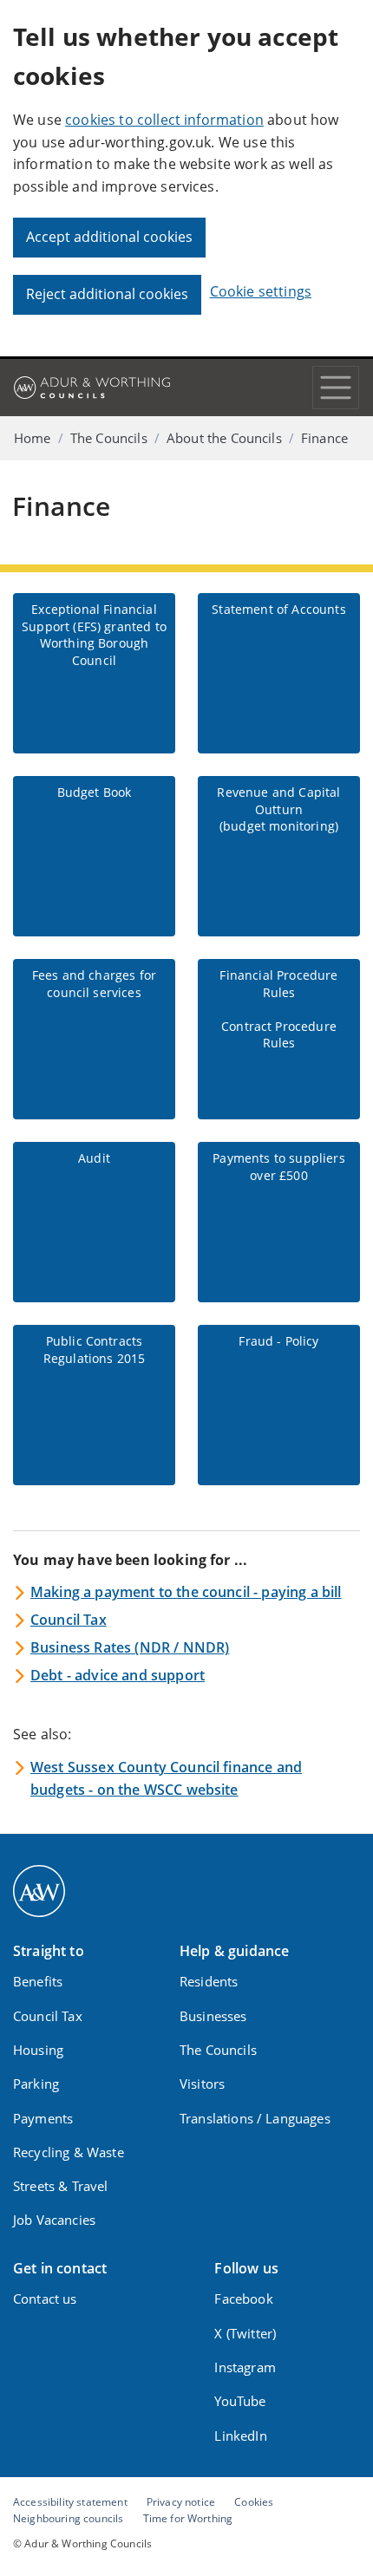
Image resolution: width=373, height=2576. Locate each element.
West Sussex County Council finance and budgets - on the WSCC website (166, 1778)
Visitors (202, 2084)
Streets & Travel (61, 2186)
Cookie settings (261, 291)
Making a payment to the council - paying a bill (186, 1592)
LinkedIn (240, 2436)
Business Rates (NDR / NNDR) (130, 1647)
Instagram (245, 2367)
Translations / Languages (255, 2118)
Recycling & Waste (69, 2152)
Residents (209, 1981)
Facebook (243, 2299)
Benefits (38, 1981)
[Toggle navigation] (336, 388)
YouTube (240, 2401)
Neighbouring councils (68, 2518)
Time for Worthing (188, 2518)
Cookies (254, 2501)
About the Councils (224, 438)
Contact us (45, 2299)
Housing (38, 2050)
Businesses (213, 2016)
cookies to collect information (164, 120)
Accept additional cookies (109, 237)
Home (33, 438)
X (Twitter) (245, 2333)
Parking (36, 2084)
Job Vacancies (54, 2220)
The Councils (109, 438)
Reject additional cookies (107, 294)
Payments (43, 2118)
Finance (324, 438)
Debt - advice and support (118, 1675)
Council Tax (69, 1620)
